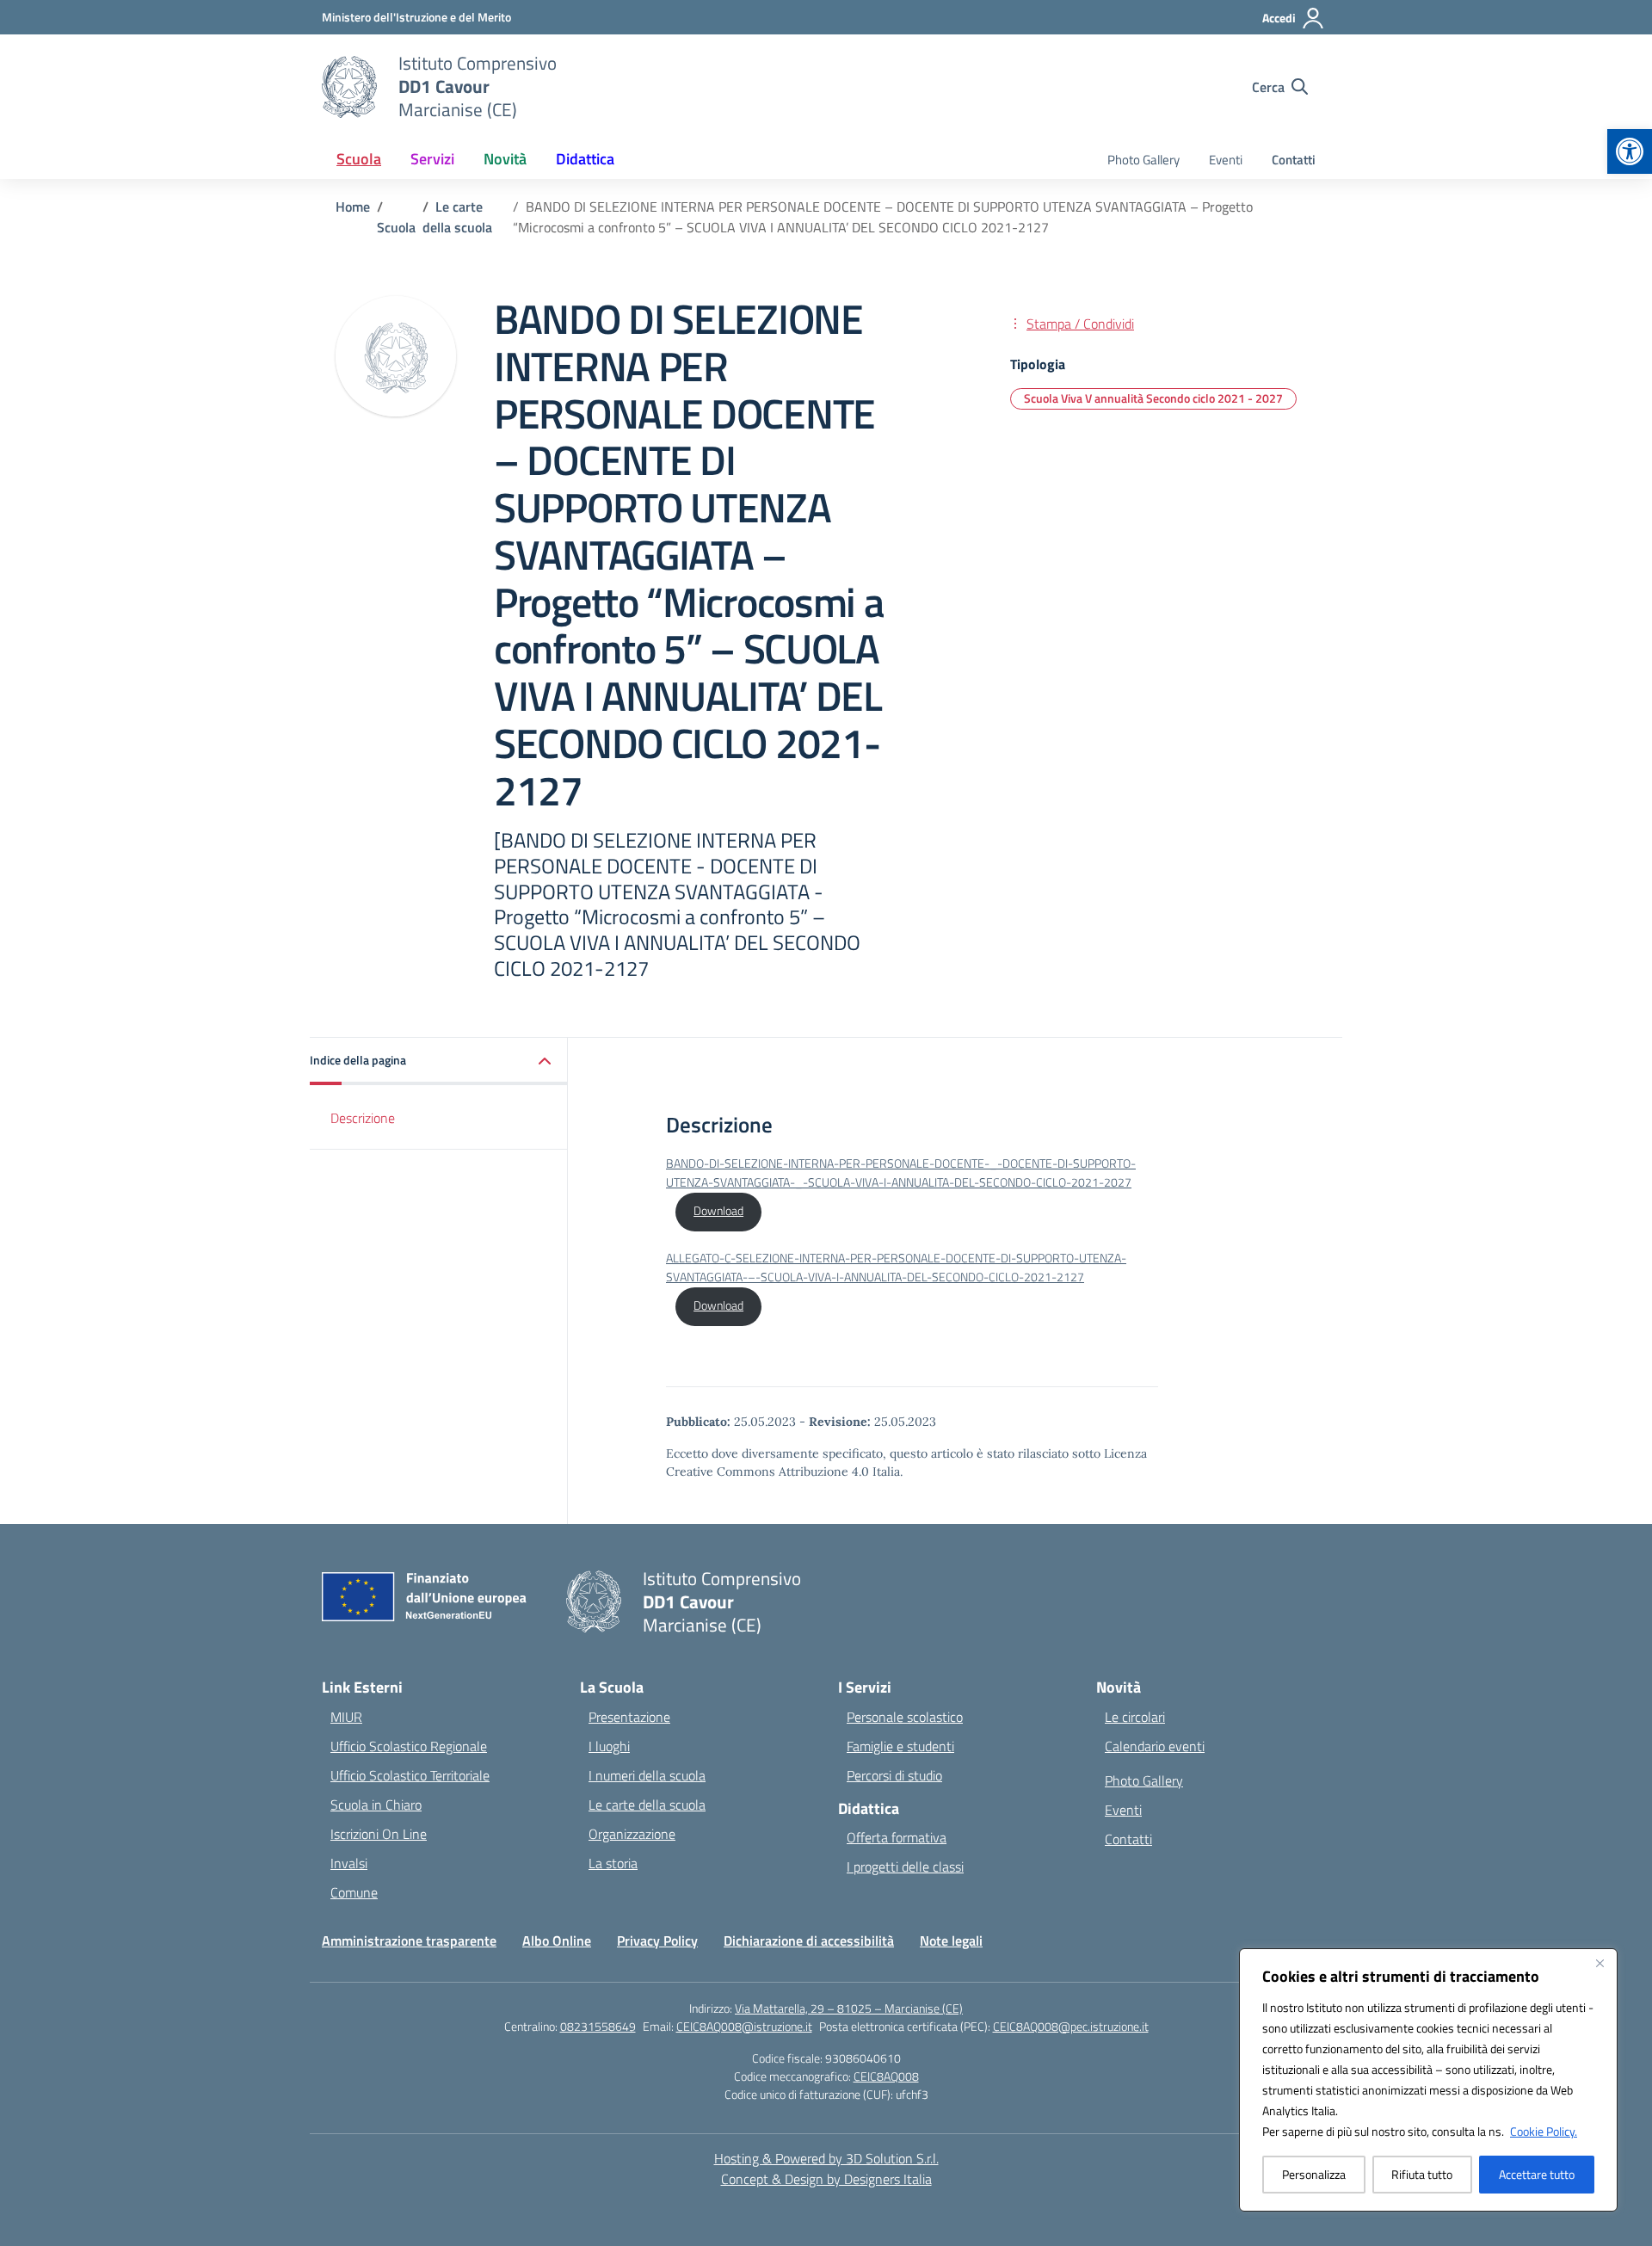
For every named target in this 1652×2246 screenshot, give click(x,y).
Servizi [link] (432, 159)
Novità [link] (505, 159)
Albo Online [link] (557, 1941)
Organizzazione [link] (632, 1834)
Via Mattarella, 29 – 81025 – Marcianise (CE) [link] (849, 2008)
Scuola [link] (359, 159)
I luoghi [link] (609, 1746)
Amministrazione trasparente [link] (409, 1941)
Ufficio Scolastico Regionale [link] (409, 1746)
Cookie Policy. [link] (1544, 2131)
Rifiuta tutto (1422, 2174)
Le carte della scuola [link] (647, 1805)
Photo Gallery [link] (1143, 160)
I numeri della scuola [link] (647, 1775)
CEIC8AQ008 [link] (886, 2076)
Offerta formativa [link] (897, 1837)
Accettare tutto (1537, 2174)
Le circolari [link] (1135, 1717)
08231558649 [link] (598, 2026)
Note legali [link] (951, 1941)
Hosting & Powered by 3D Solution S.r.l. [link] (826, 2158)
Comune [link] (354, 1892)
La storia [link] (613, 1863)
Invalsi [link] (349, 1863)
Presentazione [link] (629, 1717)
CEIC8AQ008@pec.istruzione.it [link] (1071, 2026)
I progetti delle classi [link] (905, 1867)
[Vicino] (1600, 1963)
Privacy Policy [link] (657, 1941)
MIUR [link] (346, 1717)
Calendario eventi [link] (1155, 1746)
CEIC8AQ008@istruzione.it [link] (744, 2026)
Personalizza (1314, 2174)
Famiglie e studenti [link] (900, 1746)
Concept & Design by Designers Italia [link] (826, 2179)
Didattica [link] (585, 159)
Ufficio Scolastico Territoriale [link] (410, 1775)
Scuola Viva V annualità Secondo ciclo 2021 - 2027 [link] (1153, 398)
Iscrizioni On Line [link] (379, 1834)
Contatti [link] (1294, 160)
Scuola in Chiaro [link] (376, 1805)
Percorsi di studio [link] (894, 1775)
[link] (1630, 151)
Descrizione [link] (363, 1118)
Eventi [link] (1226, 160)
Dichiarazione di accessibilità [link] (809, 1941)
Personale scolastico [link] (905, 1717)
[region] (1428, 2080)
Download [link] (718, 1211)
